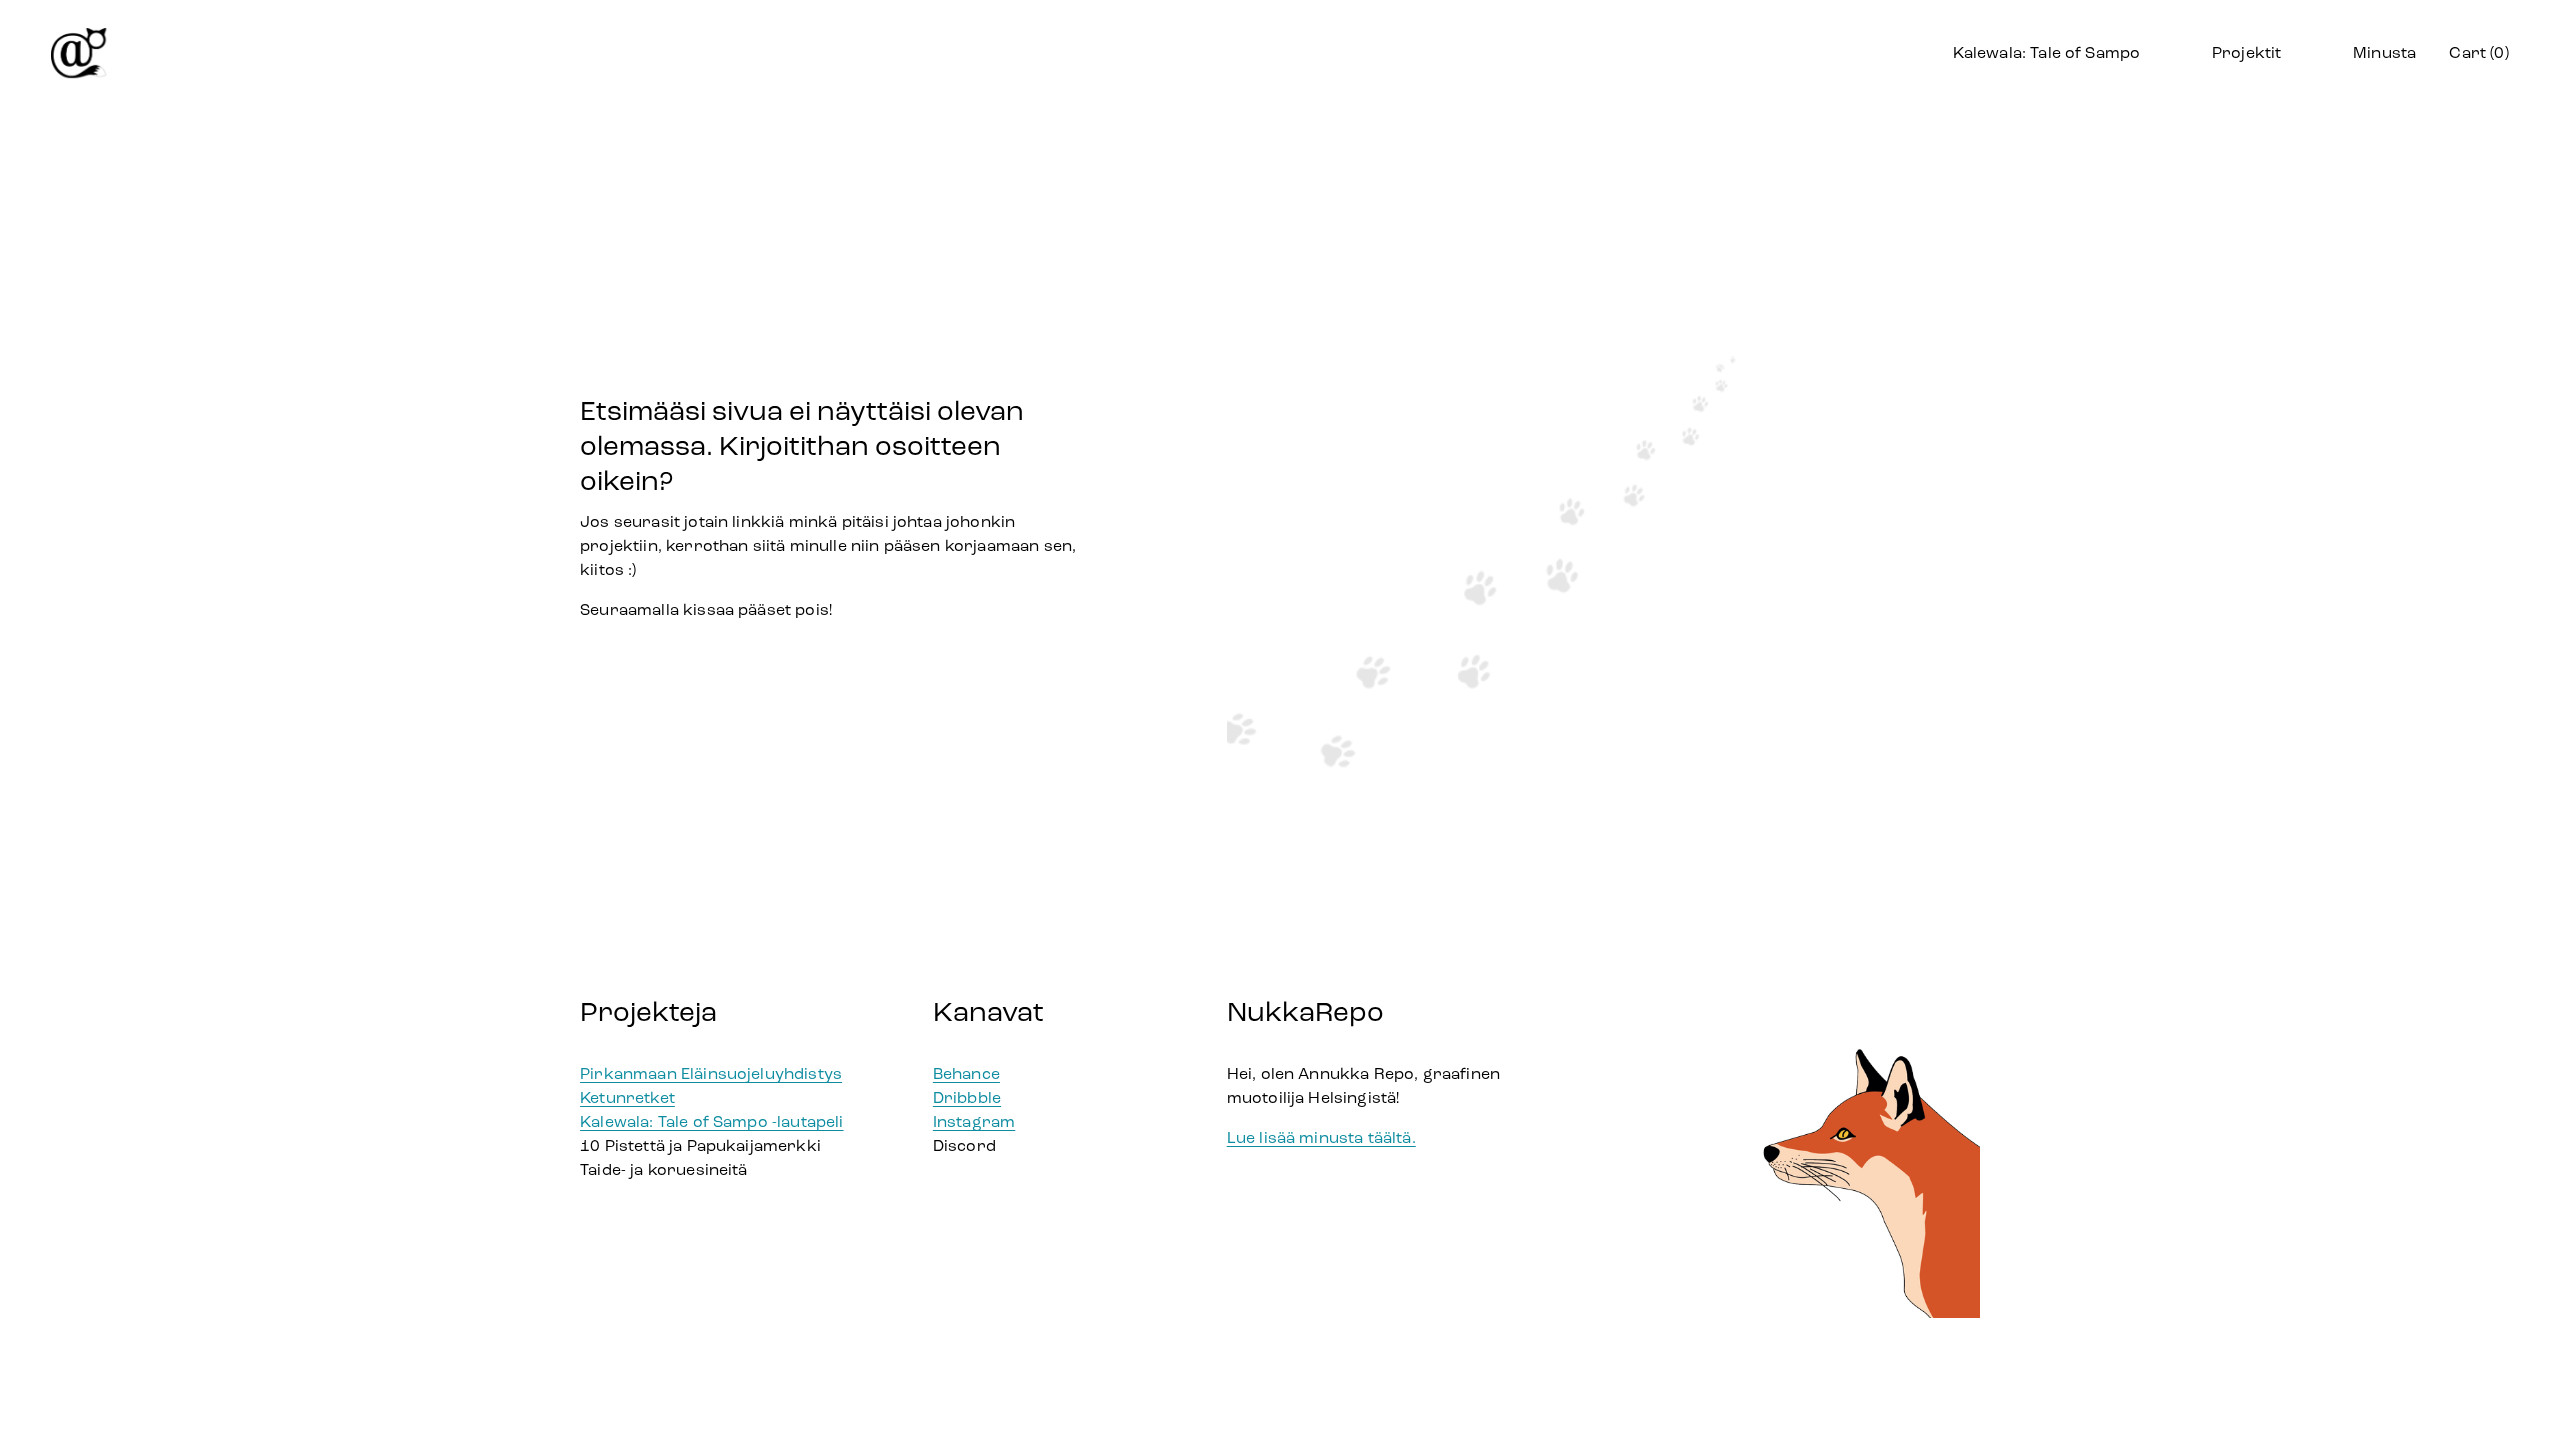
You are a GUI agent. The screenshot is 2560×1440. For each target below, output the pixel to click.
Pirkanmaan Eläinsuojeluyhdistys (711, 1073)
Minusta (2384, 52)
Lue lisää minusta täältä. (1321, 1137)
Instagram (974, 1121)
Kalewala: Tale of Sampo (2047, 52)
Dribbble (967, 1097)
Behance (966, 1073)
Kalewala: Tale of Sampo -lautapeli (711, 1121)
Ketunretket (627, 1097)
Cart (2478, 52)
